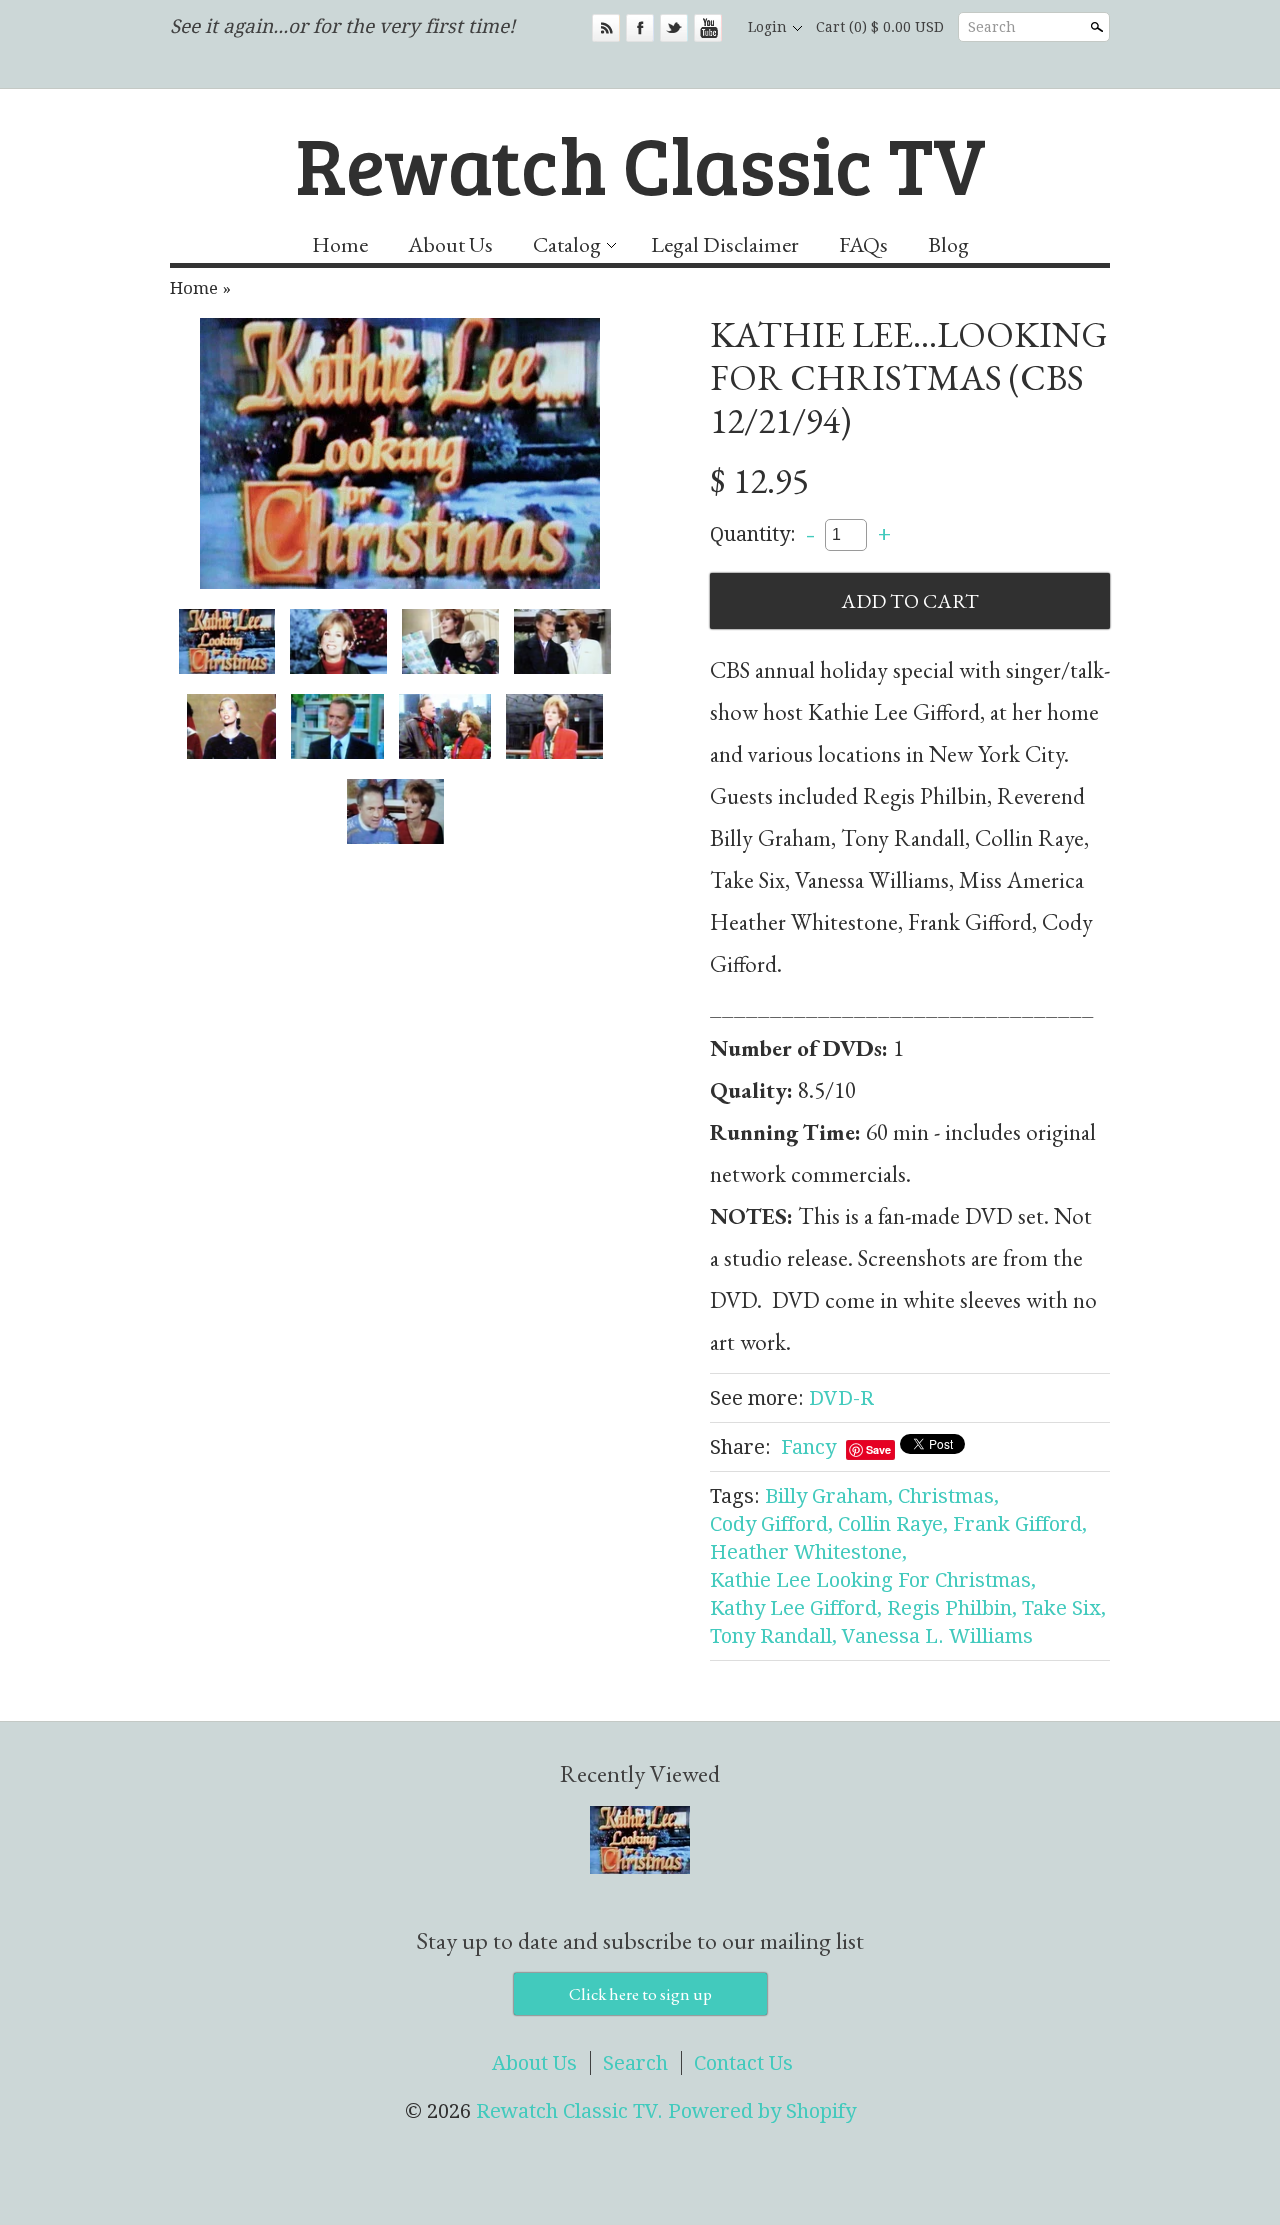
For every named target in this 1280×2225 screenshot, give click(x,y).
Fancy (808, 1447)
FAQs (863, 244)
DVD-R (841, 1398)
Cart (880, 27)
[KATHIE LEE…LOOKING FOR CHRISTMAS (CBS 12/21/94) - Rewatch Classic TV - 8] (554, 726)
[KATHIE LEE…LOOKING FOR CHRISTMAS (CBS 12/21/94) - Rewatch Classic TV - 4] (562, 641)
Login (767, 27)
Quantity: (753, 533)
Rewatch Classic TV (640, 163)
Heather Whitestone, (808, 1552)
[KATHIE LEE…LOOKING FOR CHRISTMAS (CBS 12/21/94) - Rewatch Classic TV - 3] (450, 641)
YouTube (708, 28)
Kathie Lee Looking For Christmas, (873, 1580)
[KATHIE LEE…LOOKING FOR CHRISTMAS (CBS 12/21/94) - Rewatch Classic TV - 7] (445, 726)
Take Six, (1064, 1608)
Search (992, 27)
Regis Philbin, (952, 1608)
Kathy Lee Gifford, (796, 1608)
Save (878, 1449)
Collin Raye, (893, 1524)
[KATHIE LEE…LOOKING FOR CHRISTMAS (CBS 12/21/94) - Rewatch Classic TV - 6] (337, 726)
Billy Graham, (829, 1496)
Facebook (640, 28)
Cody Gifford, (771, 1524)
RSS (606, 28)
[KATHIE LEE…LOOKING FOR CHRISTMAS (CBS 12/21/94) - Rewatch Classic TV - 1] (400, 453)
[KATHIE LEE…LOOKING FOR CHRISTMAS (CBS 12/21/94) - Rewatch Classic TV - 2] (338, 641)
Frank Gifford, (1020, 1524)
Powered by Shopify (762, 2111)
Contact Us (743, 2063)
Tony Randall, (773, 1636)
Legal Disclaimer (725, 244)
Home (340, 244)
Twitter (674, 28)
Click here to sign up (640, 1994)
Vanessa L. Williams (937, 1636)
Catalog (567, 244)
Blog (948, 244)
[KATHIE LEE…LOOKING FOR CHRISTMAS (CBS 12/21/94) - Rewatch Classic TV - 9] (395, 811)
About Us (450, 244)
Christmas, (948, 1496)
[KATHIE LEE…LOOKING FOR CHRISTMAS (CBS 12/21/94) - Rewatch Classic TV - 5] (231, 726)
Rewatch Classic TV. (572, 2111)
